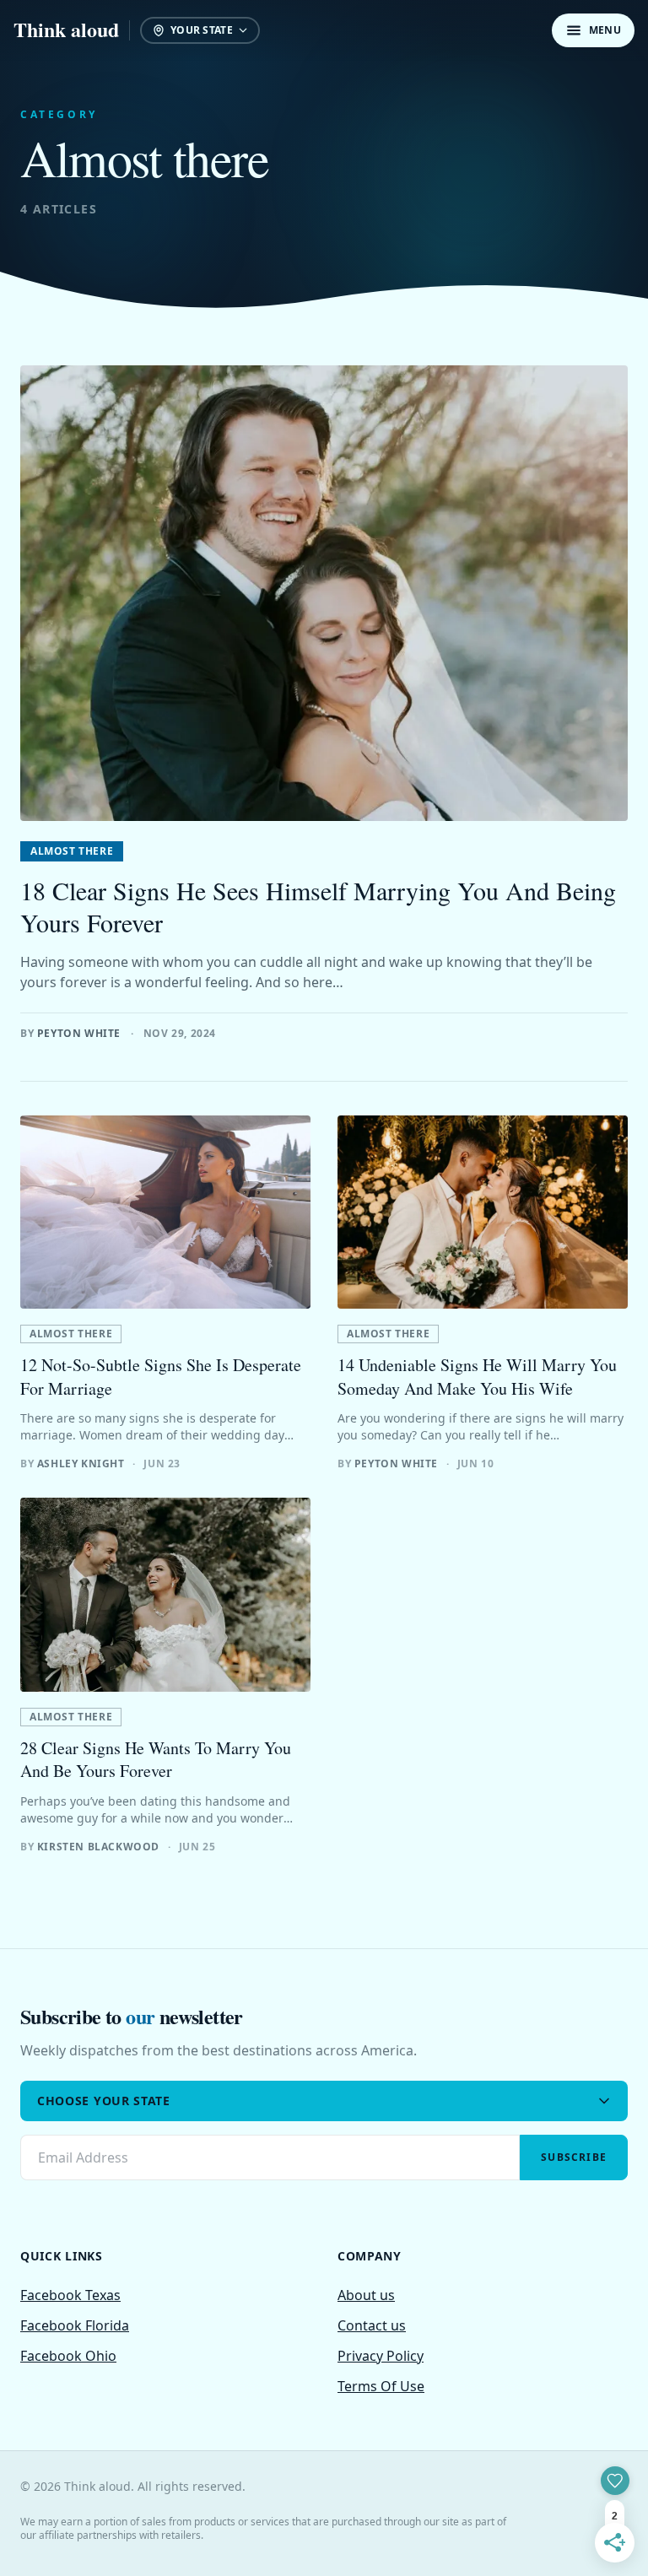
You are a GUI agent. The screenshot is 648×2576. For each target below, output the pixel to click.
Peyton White (79, 1033)
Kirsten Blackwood (98, 1847)
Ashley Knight (81, 1464)
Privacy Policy (381, 2356)
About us (366, 2295)
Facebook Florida (75, 2325)
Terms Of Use (381, 2386)
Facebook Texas (70, 2295)
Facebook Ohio (68, 2356)
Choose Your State (104, 2101)
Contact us (372, 2325)
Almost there (72, 851)
